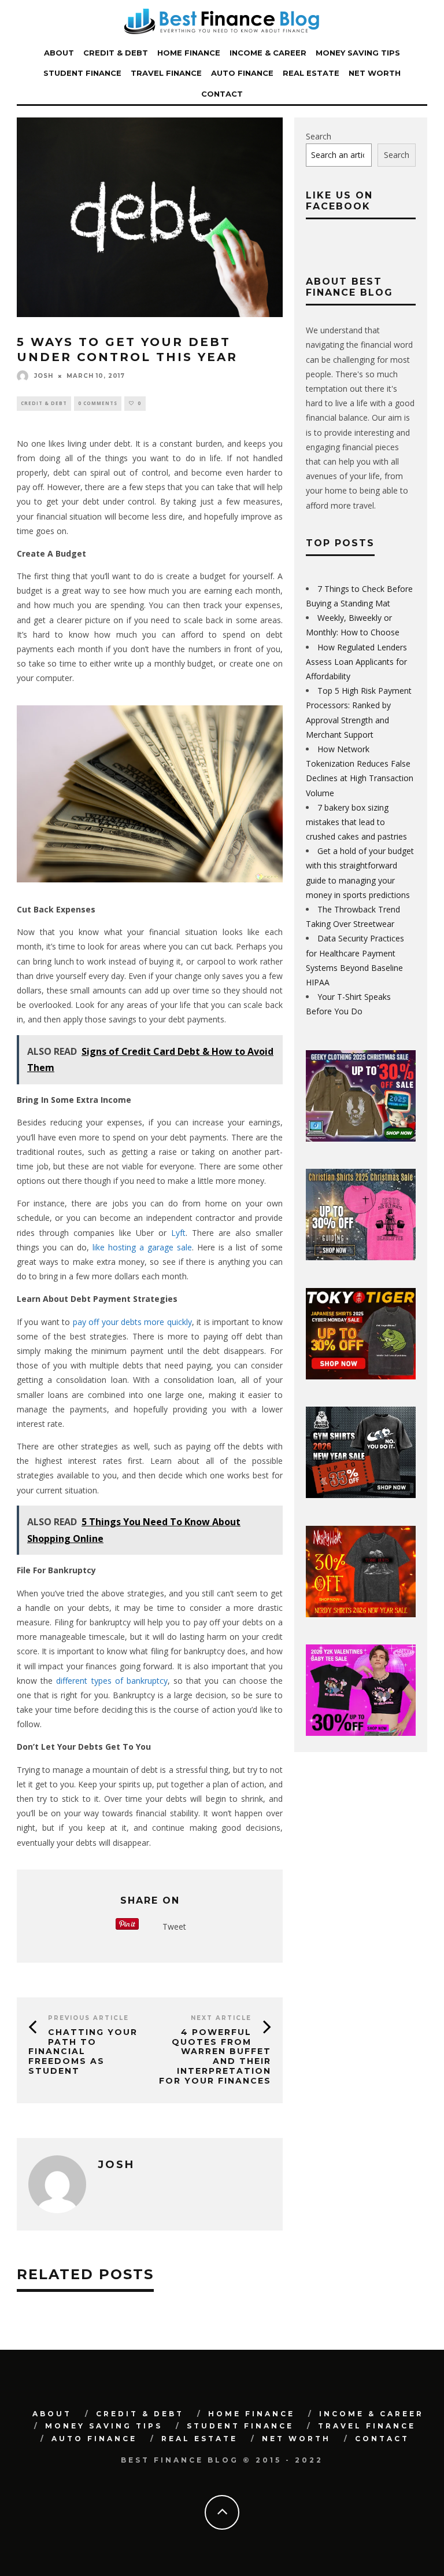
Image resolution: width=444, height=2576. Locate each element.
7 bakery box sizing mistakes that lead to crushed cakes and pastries (356, 822)
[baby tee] (361, 1733)
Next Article (221, 2018)
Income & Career (268, 53)
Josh (44, 376)
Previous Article (88, 2018)
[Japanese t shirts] (361, 1376)
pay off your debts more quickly (132, 1322)
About (59, 53)
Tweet (174, 1927)
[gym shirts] (361, 1495)
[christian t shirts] (361, 1257)
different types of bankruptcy (112, 1681)
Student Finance (82, 73)
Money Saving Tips (358, 53)
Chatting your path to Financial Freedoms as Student (83, 2051)
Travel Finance (166, 73)
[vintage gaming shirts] (361, 1614)
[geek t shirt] (361, 1138)
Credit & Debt (116, 53)
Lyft (178, 1233)
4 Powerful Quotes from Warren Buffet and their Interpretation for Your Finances (215, 2056)
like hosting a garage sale (142, 1247)
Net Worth (375, 73)
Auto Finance (242, 73)
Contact (222, 94)
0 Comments (98, 403)
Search (319, 136)
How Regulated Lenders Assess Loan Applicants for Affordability (356, 662)
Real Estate (311, 73)
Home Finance (189, 53)
